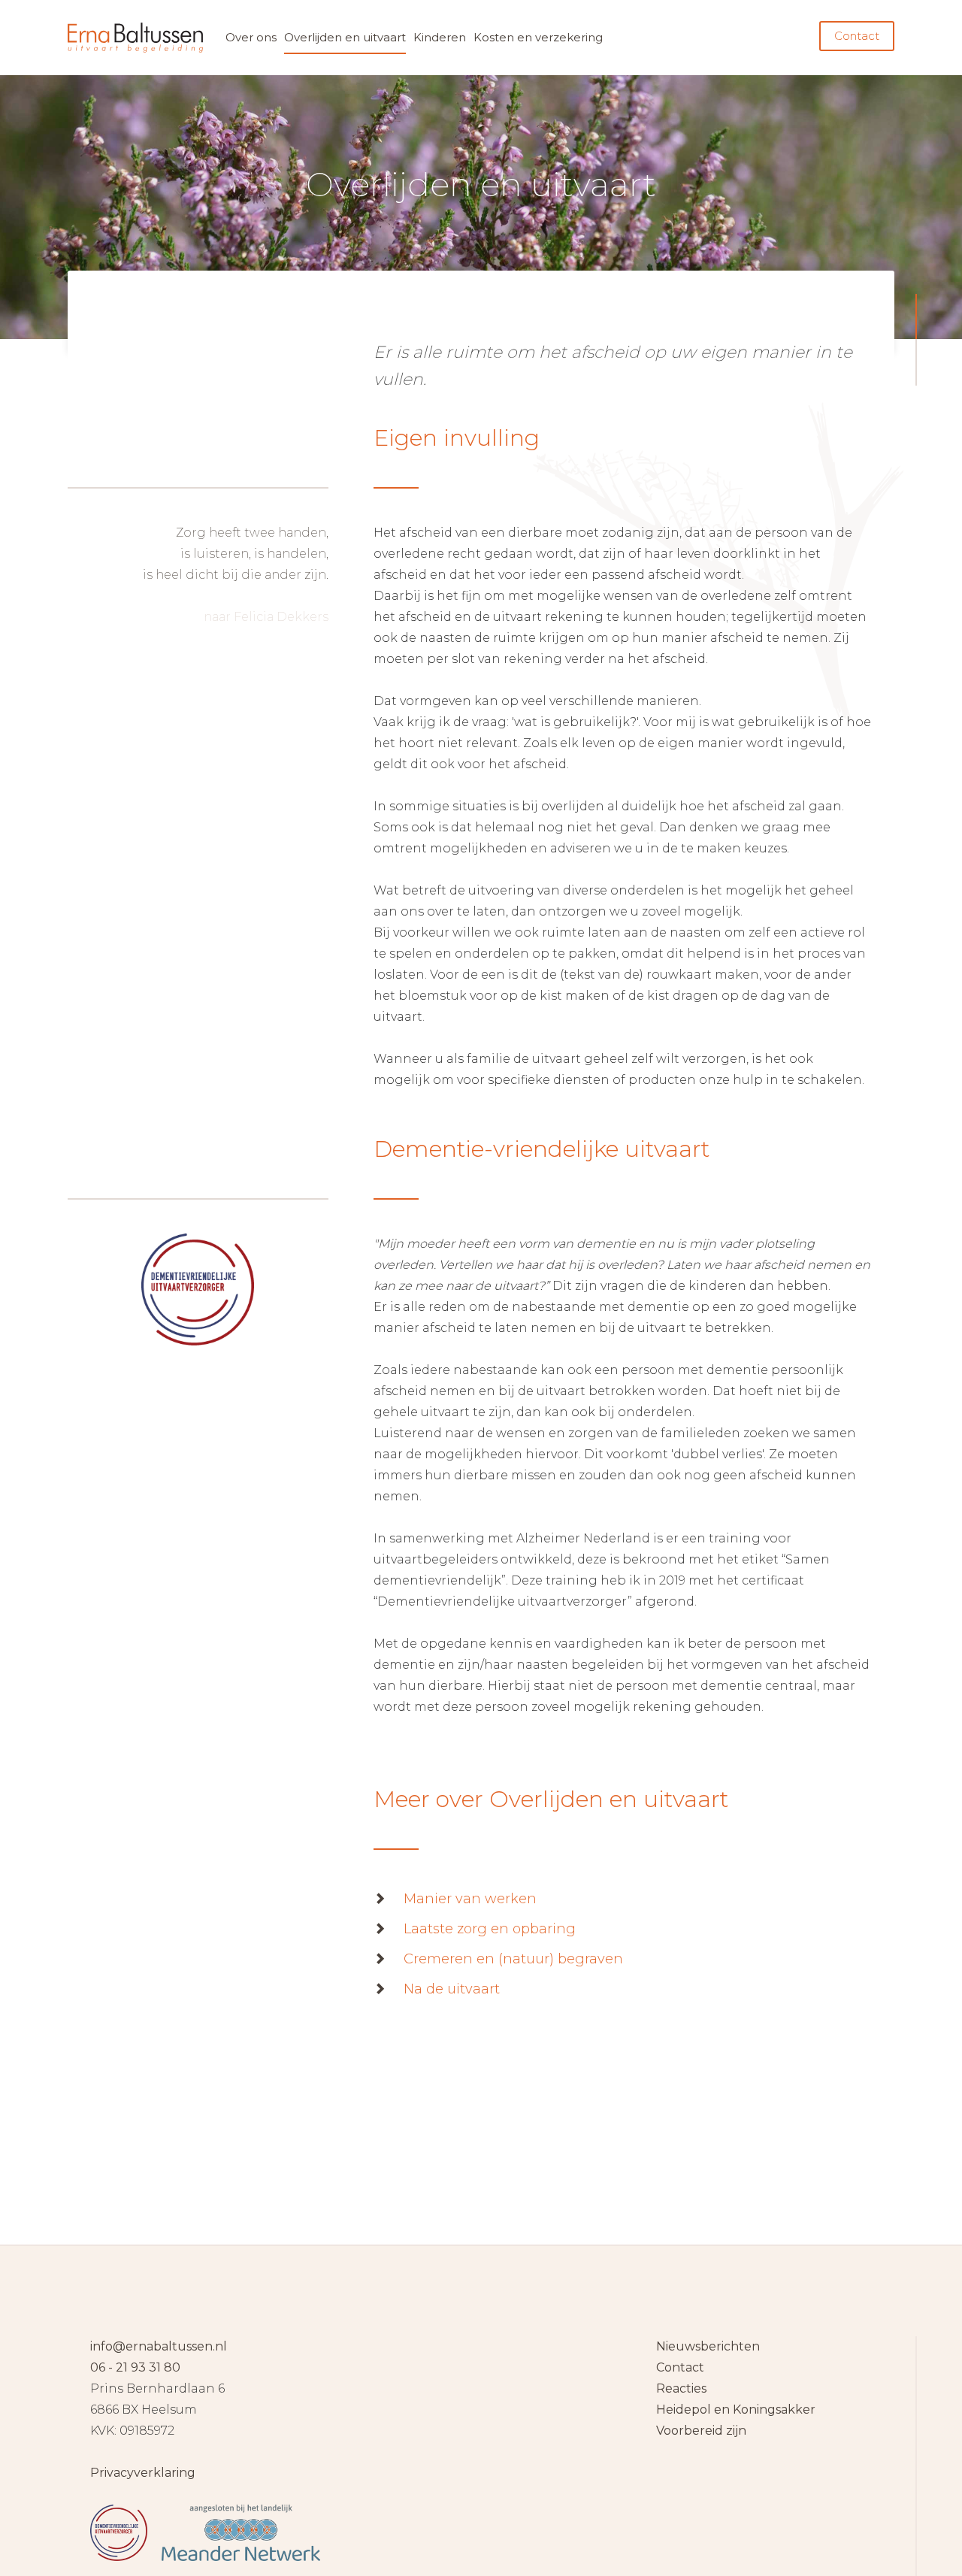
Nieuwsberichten (708, 2346)
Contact (857, 36)
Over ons (251, 37)
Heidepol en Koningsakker (736, 2410)
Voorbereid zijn (701, 2431)
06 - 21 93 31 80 (135, 2367)
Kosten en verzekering (538, 37)
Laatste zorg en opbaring (490, 1929)
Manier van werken (470, 1899)
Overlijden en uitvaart (345, 37)
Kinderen (440, 37)
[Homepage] (481, 2449)
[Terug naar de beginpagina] (135, 38)
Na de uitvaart (452, 1989)
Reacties (681, 2388)
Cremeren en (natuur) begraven (513, 1959)
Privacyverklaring (143, 2473)
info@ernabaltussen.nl (159, 2346)
